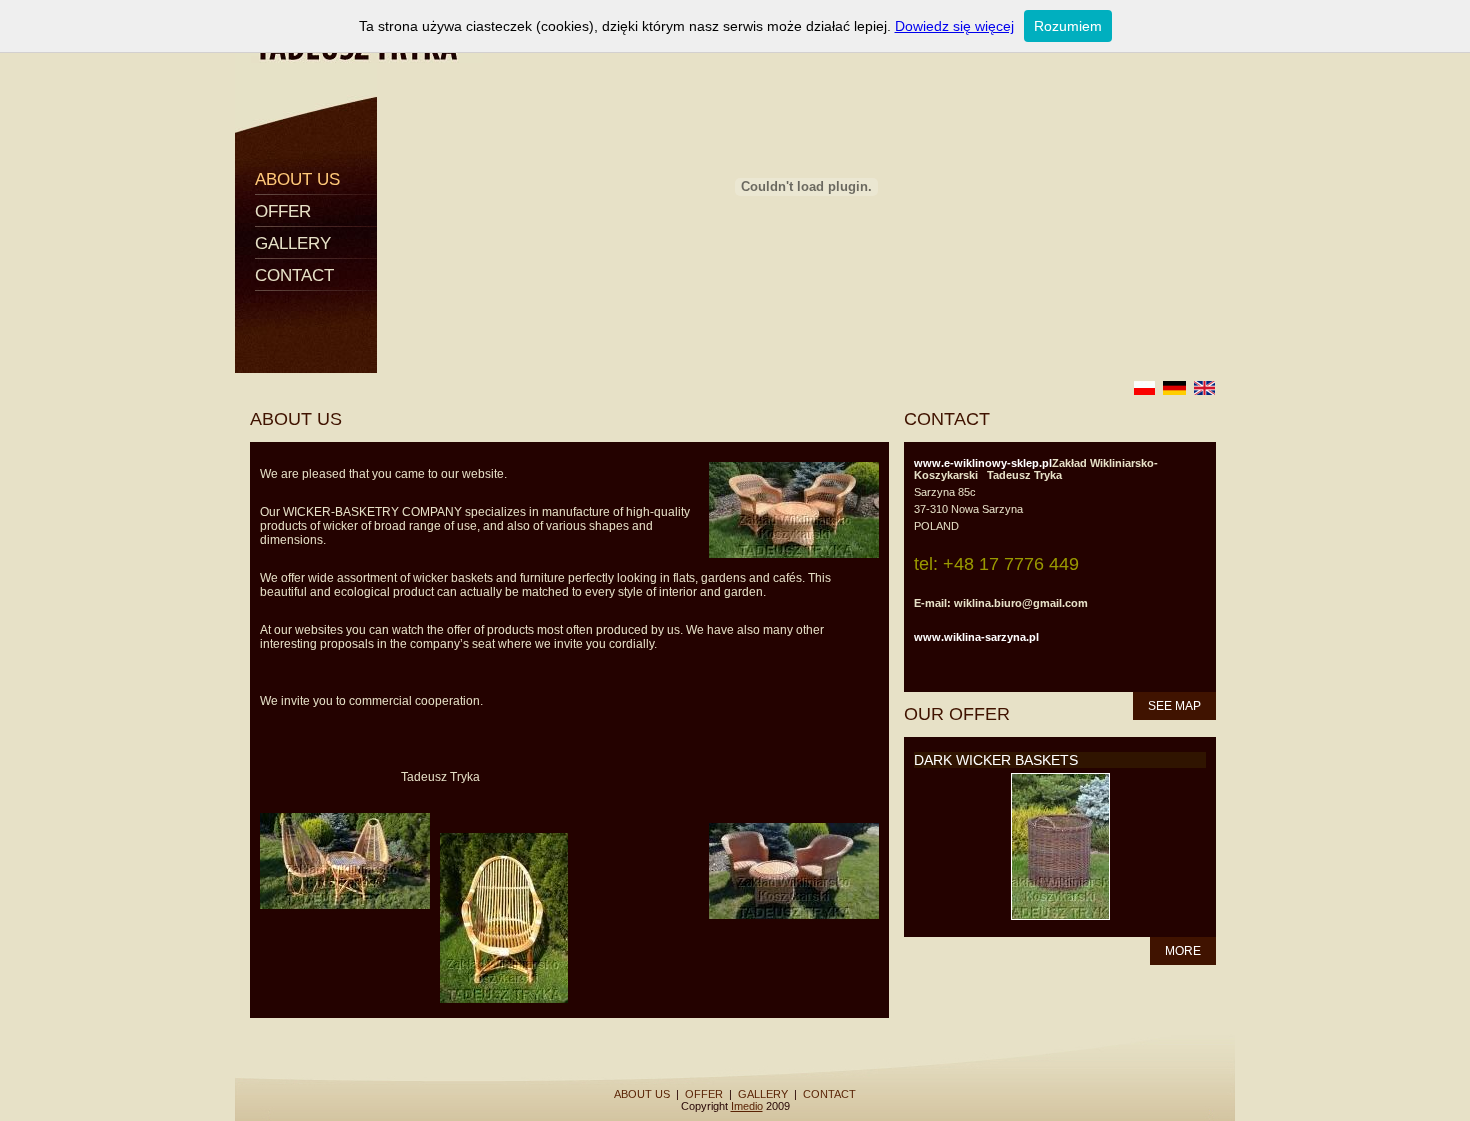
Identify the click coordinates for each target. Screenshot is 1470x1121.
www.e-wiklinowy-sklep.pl (983, 463)
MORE (1183, 951)
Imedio (747, 1106)
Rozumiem (1068, 26)
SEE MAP (1174, 706)
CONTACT (294, 275)
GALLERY (293, 243)
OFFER (283, 211)
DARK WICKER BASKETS (996, 760)
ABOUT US (297, 179)
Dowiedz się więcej (954, 26)
